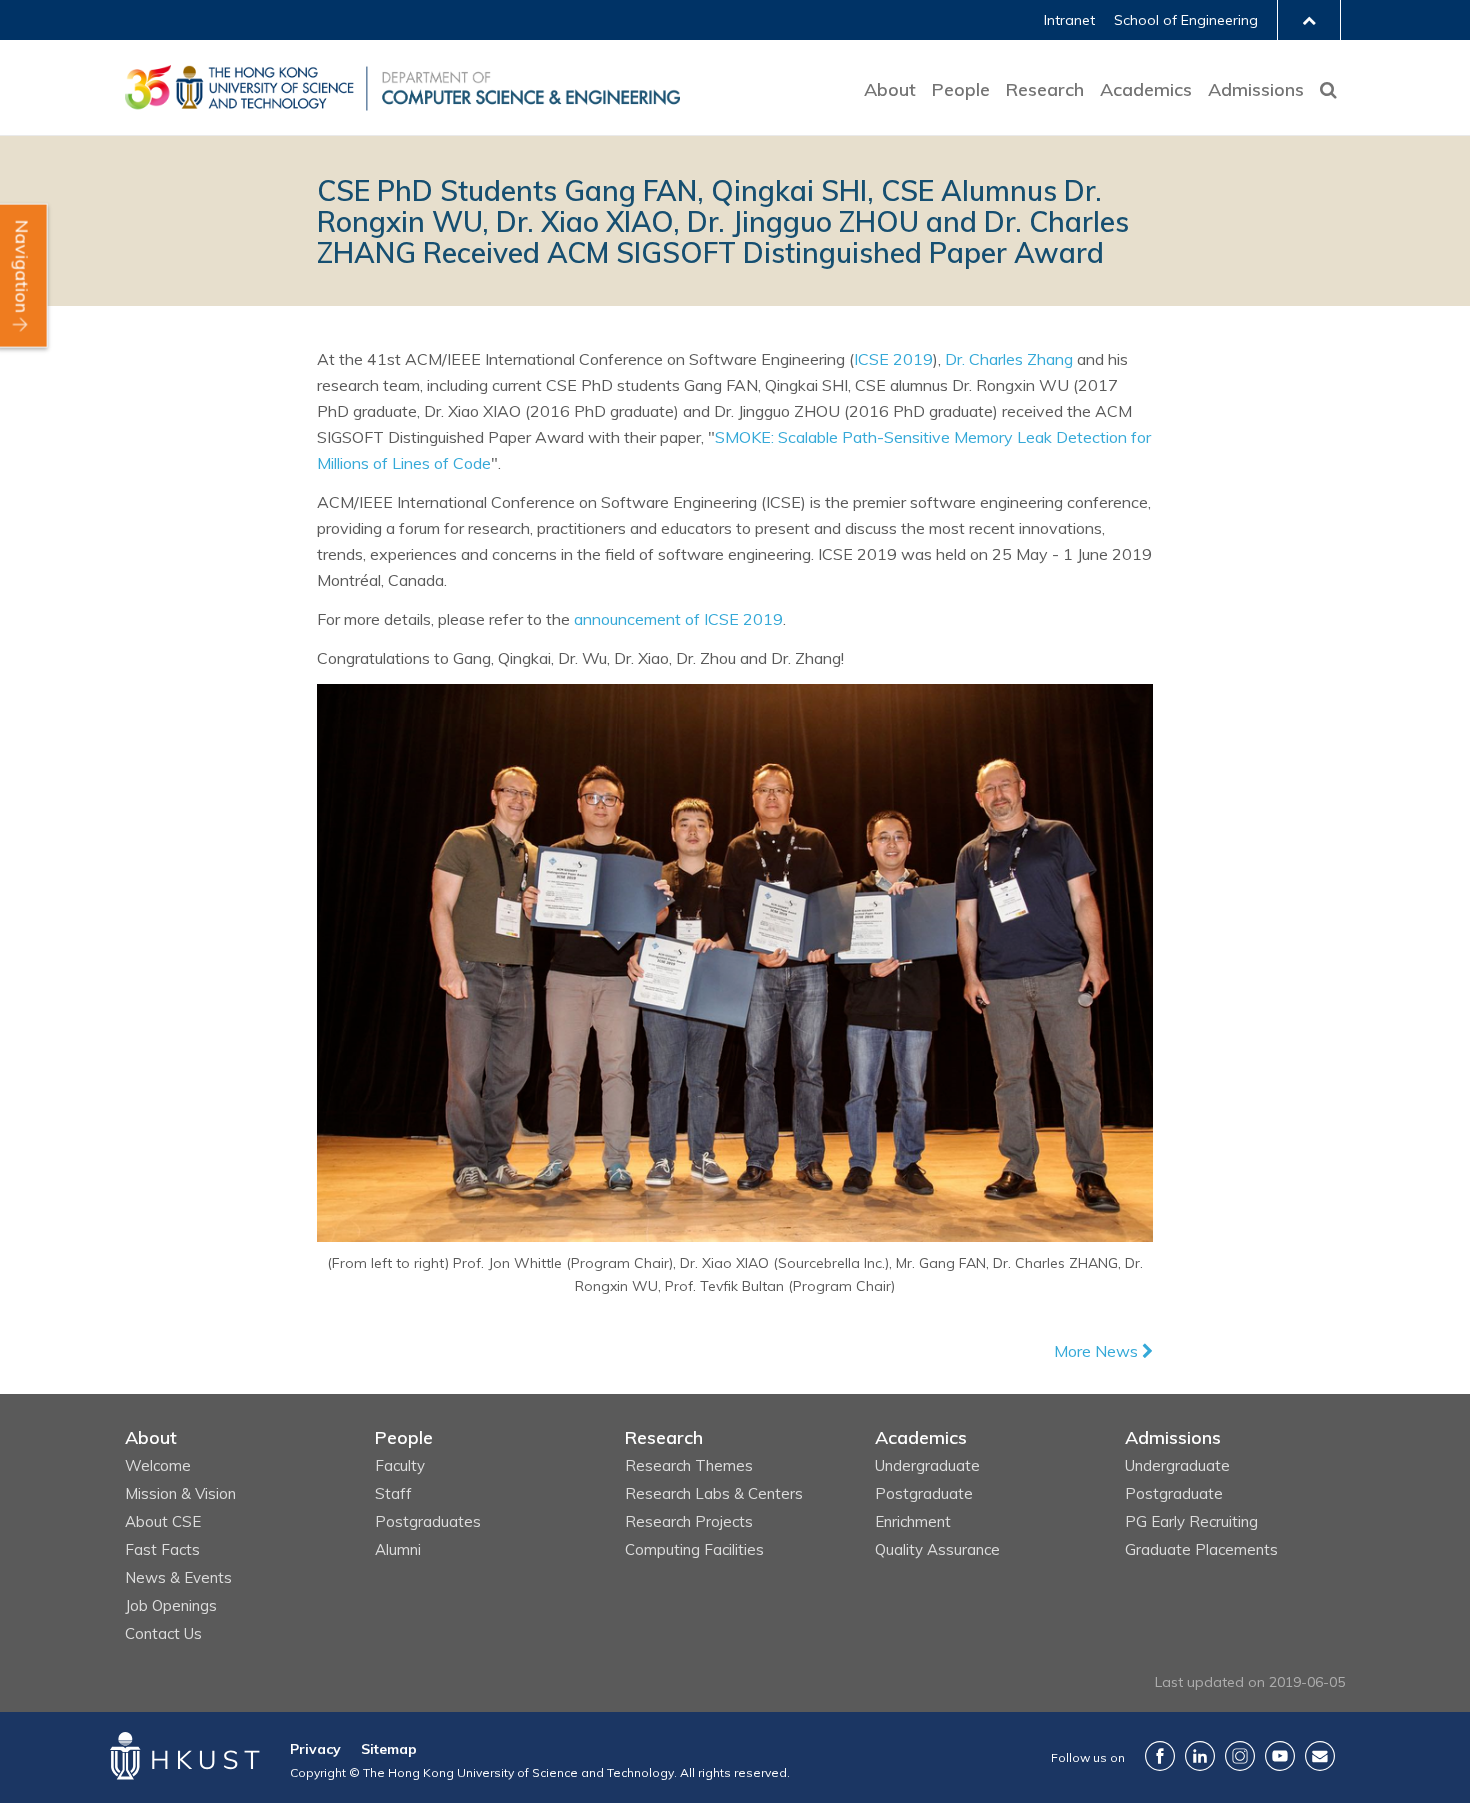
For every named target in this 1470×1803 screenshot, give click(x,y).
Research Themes (689, 1465)
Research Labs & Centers (714, 1493)
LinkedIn (1200, 1756)
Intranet (1069, 20)
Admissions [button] (1256, 89)
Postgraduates (428, 1521)
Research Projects (689, 1521)
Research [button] (1045, 89)
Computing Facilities (694, 1549)
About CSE (163, 1521)
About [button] (890, 89)
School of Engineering (1186, 20)
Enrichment (913, 1521)
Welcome (158, 1465)
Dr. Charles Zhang (1009, 359)
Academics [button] (1146, 89)
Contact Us (163, 1633)
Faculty (400, 1465)
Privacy (315, 1749)
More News (1098, 1351)
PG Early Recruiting (1191, 1521)
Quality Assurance (937, 1549)
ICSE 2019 (893, 359)
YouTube (1280, 1756)
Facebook (1160, 1756)
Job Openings (171, 1605)
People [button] (961, 89)
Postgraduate (924, 1493)
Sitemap (389, 1749)
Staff (393, 1493)
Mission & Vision (180, 1493)
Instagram (1240, 1756)
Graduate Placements (1201, 1549)
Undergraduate (927, 1465)
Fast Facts (162, 1549)
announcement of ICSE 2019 (678, 619)
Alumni (398, 1549)
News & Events (178, 1577)
